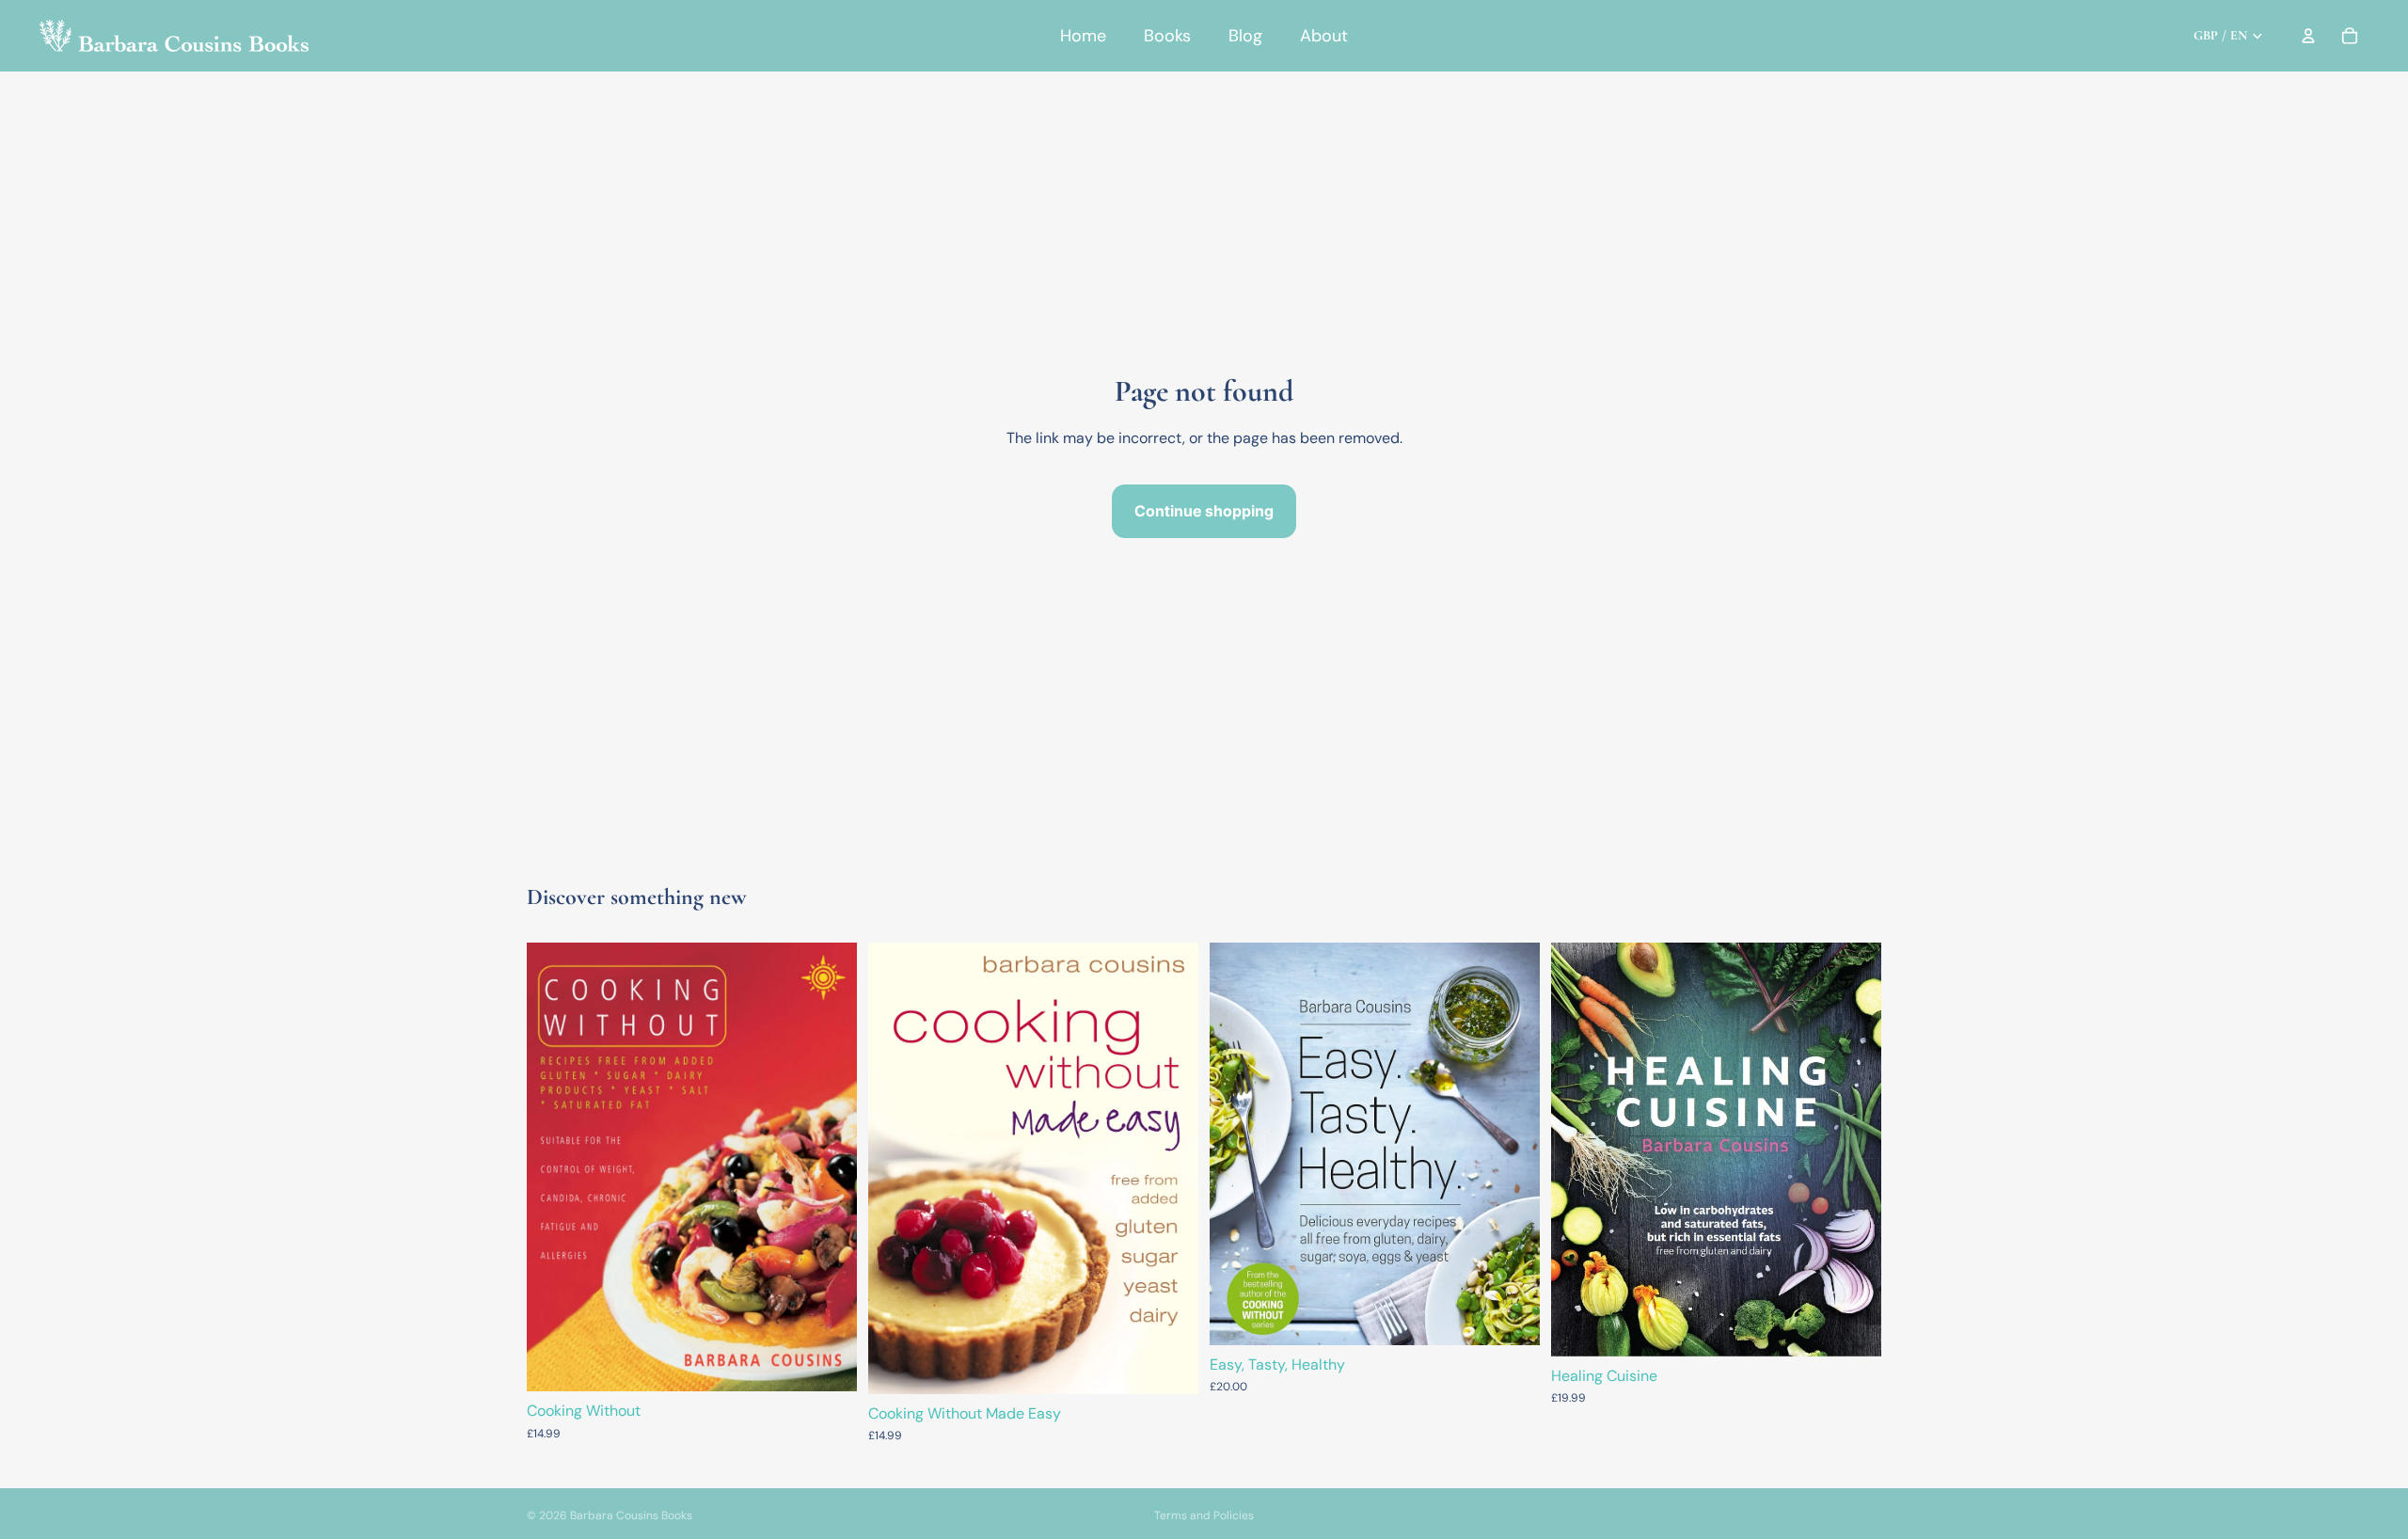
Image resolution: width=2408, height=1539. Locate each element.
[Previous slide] (1579, 1150)
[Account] (2308, 36)
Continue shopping (1204, 511)
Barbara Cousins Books (631, 1515)
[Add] (828, 1363)
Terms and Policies (1204, 1515)
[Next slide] (1853, 1150)
